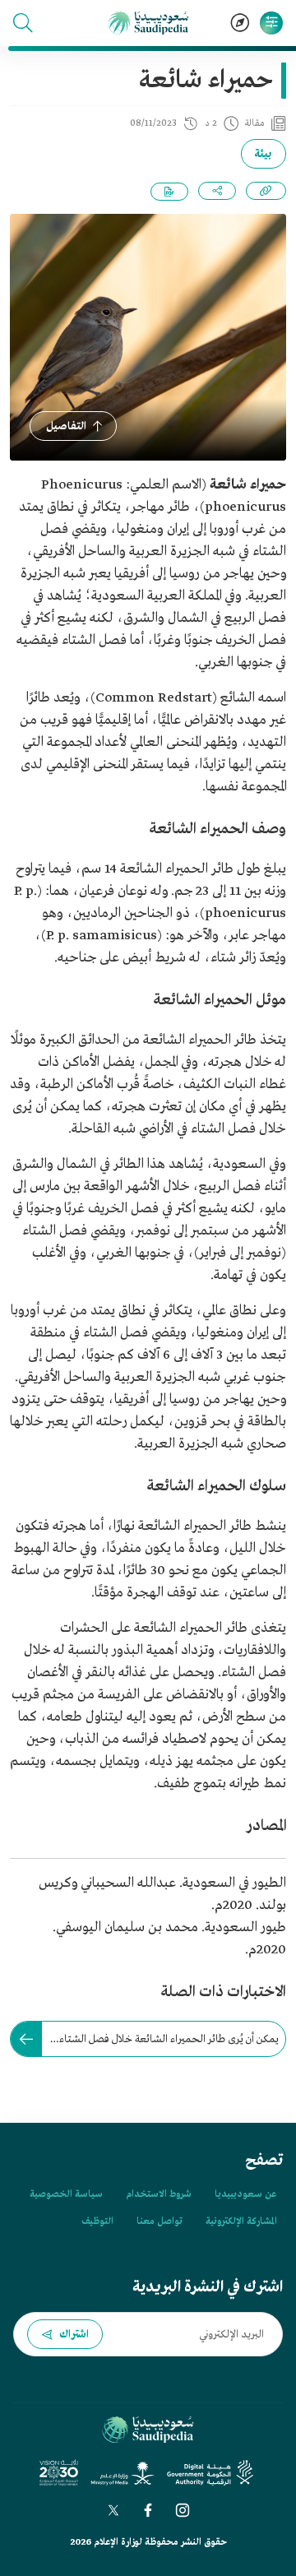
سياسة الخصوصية (66, 2194)
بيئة (264, 154)
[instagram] (183, 2510)
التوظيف (97, 2222)
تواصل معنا (160, 2222)
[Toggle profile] (271, 23)
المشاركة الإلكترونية (241, 2222)
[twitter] (113, 2510)
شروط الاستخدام (159, 2194)
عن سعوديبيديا (245, 2194)
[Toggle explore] (240, 23)
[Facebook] (148, 2510)
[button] (23, 23)
